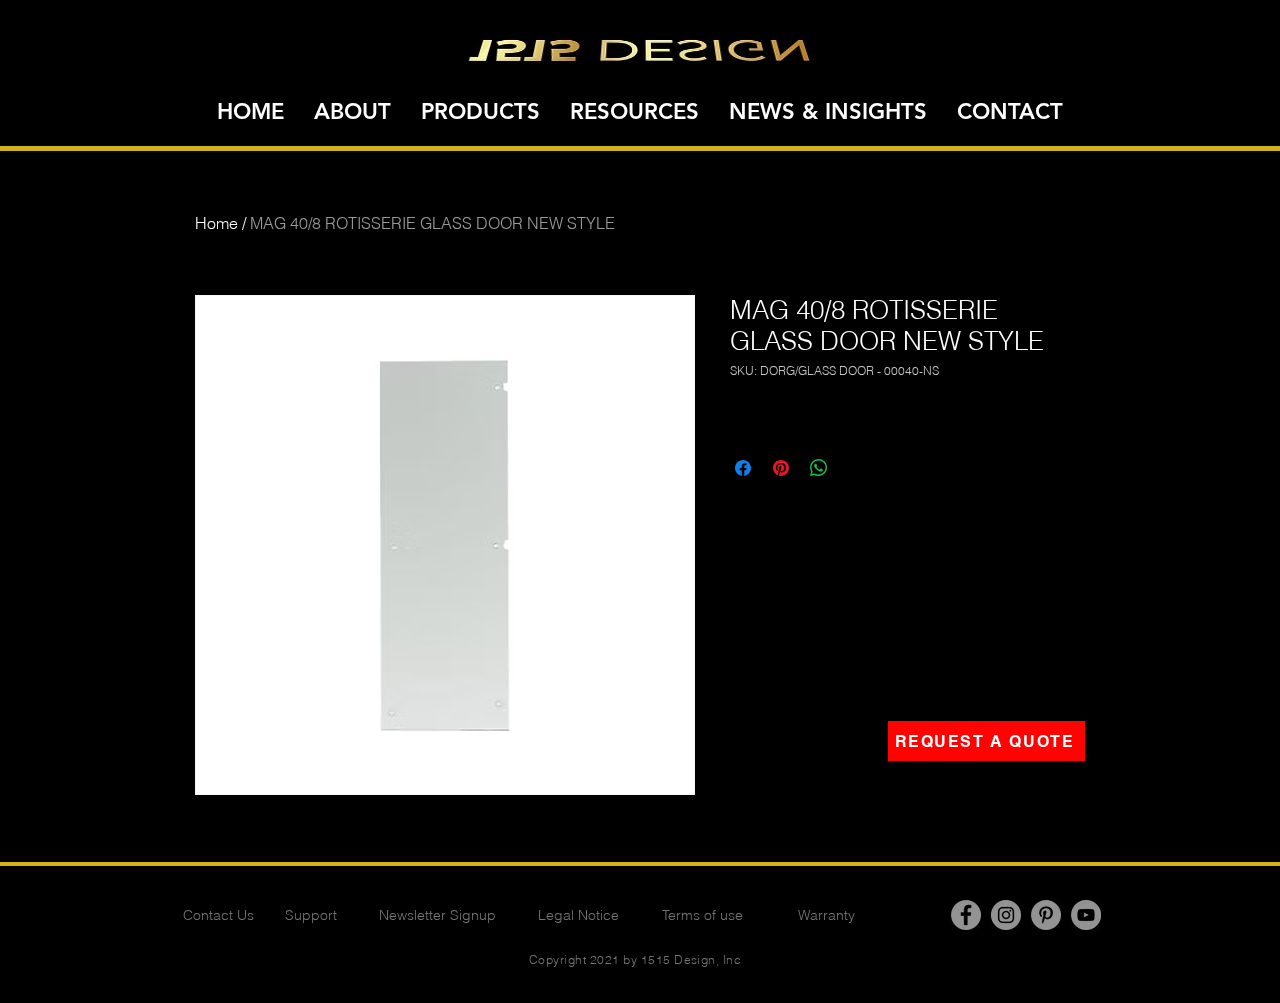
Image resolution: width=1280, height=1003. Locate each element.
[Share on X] (857, 468)
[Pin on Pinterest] (781, 468)
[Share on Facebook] (743, 468)
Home (216, 223)
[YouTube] (1086, 915)
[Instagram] (1006, 915)
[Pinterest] (1046, 915)
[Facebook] (966, 915)
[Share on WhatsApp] (819, 468)
